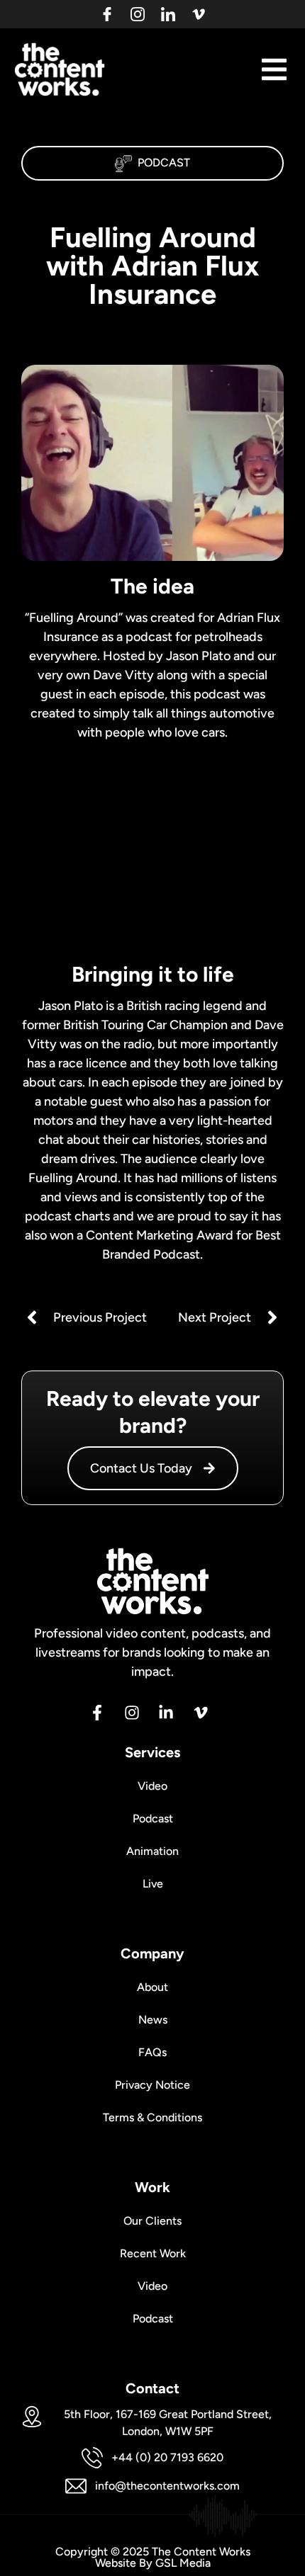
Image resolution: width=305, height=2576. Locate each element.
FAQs (152, 2052)
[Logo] (107, 14)
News (153, 2020)
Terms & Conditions (152, 2117)
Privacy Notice (152, 2085)
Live (153, 1884)
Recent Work (153, 2253)
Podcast (164, 163)
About (152, 1987)
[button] (274, 69)
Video (152, 1786)
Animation (152, 1851)
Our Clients (152, 2221)
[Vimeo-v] (199, 14)
